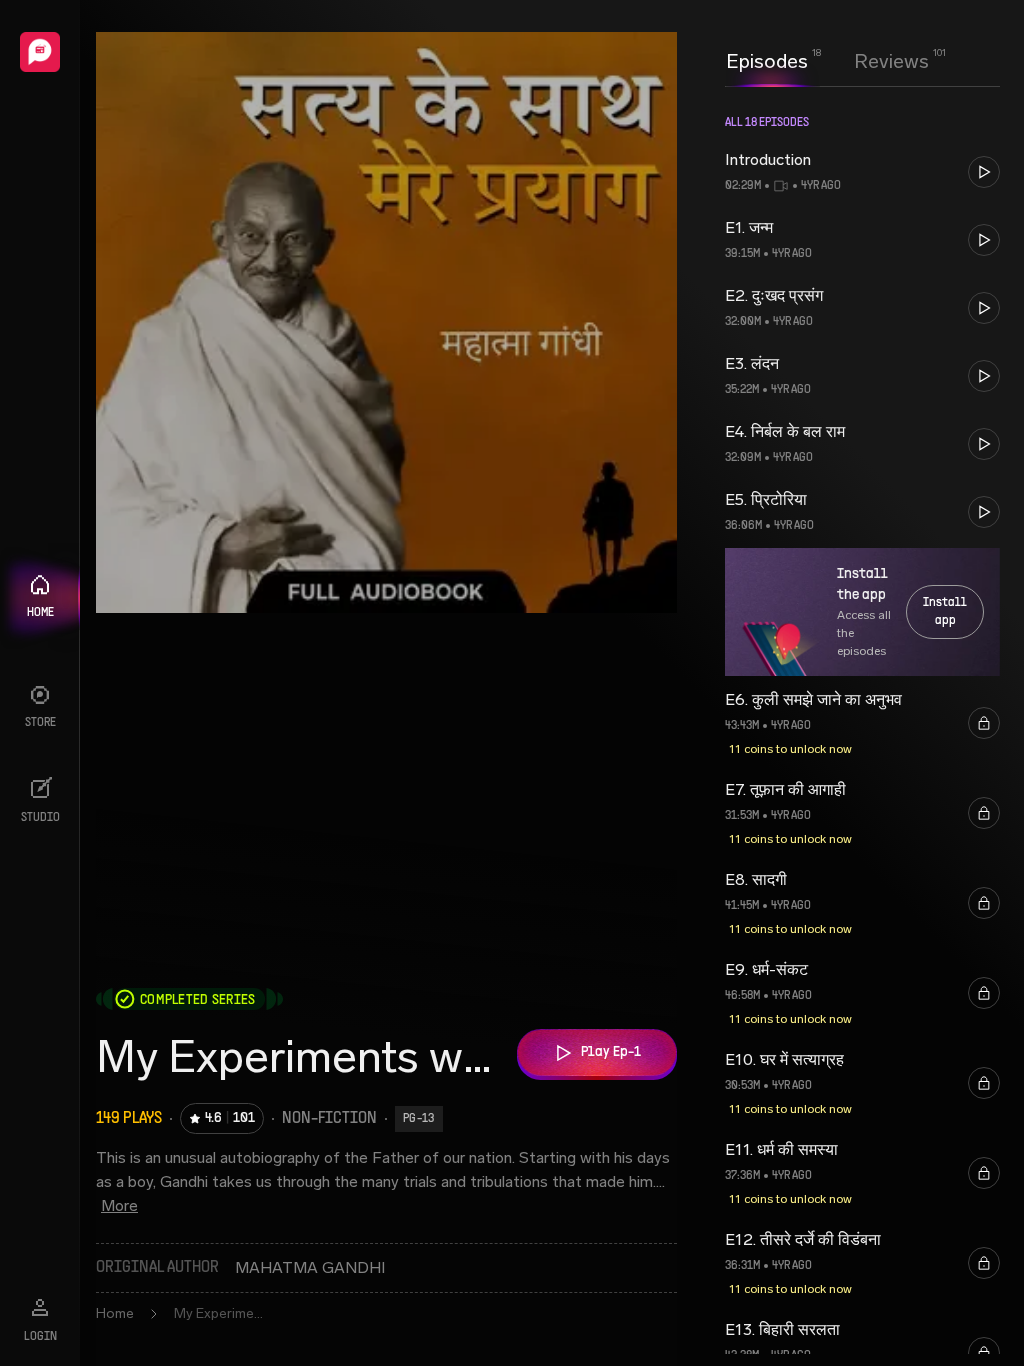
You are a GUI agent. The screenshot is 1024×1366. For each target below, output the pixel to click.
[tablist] (827, 61)
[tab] (767, 59)
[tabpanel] (862, 726)
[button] (862, 172)
